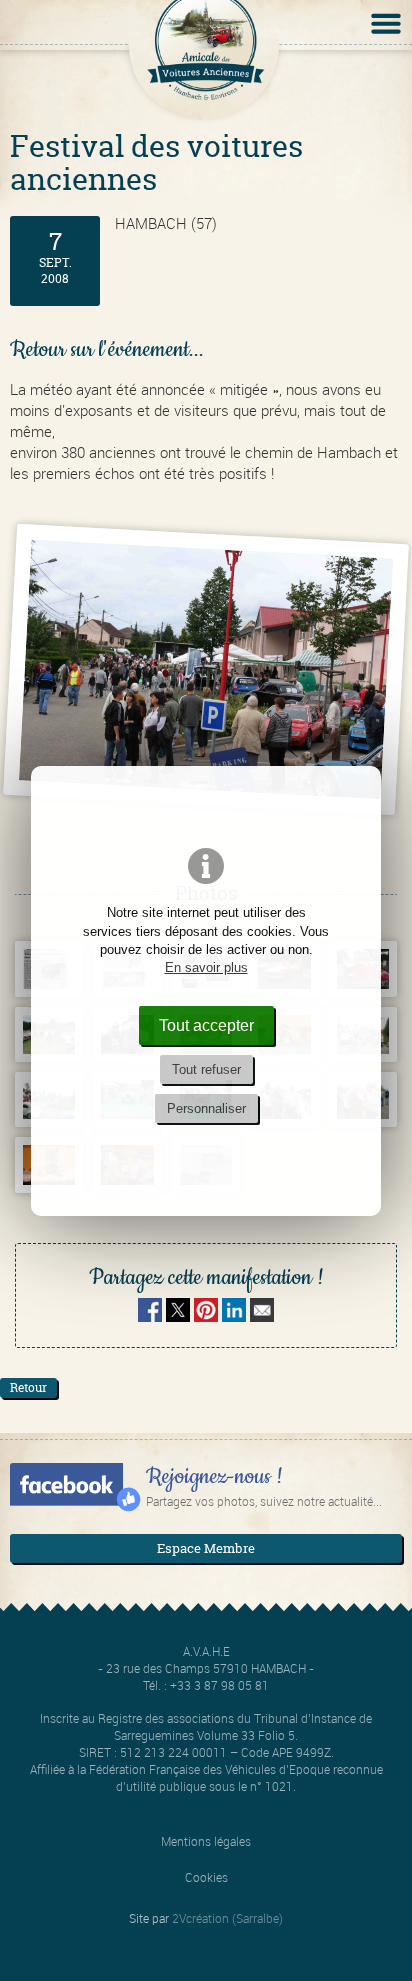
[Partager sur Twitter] (180, 1316)
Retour (28, 1387)
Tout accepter (206, 1025)
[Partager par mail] (262, 1316)
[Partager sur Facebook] (150, 1316)
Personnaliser (206, 1108)
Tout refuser (206, 1069)
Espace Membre (206, 1548)
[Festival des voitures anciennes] (206, 669)
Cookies (206, 1877)
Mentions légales (206, 1841)
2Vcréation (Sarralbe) (227, 1918)
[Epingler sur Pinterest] (206, 1316)
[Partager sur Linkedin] (234, 1316)
